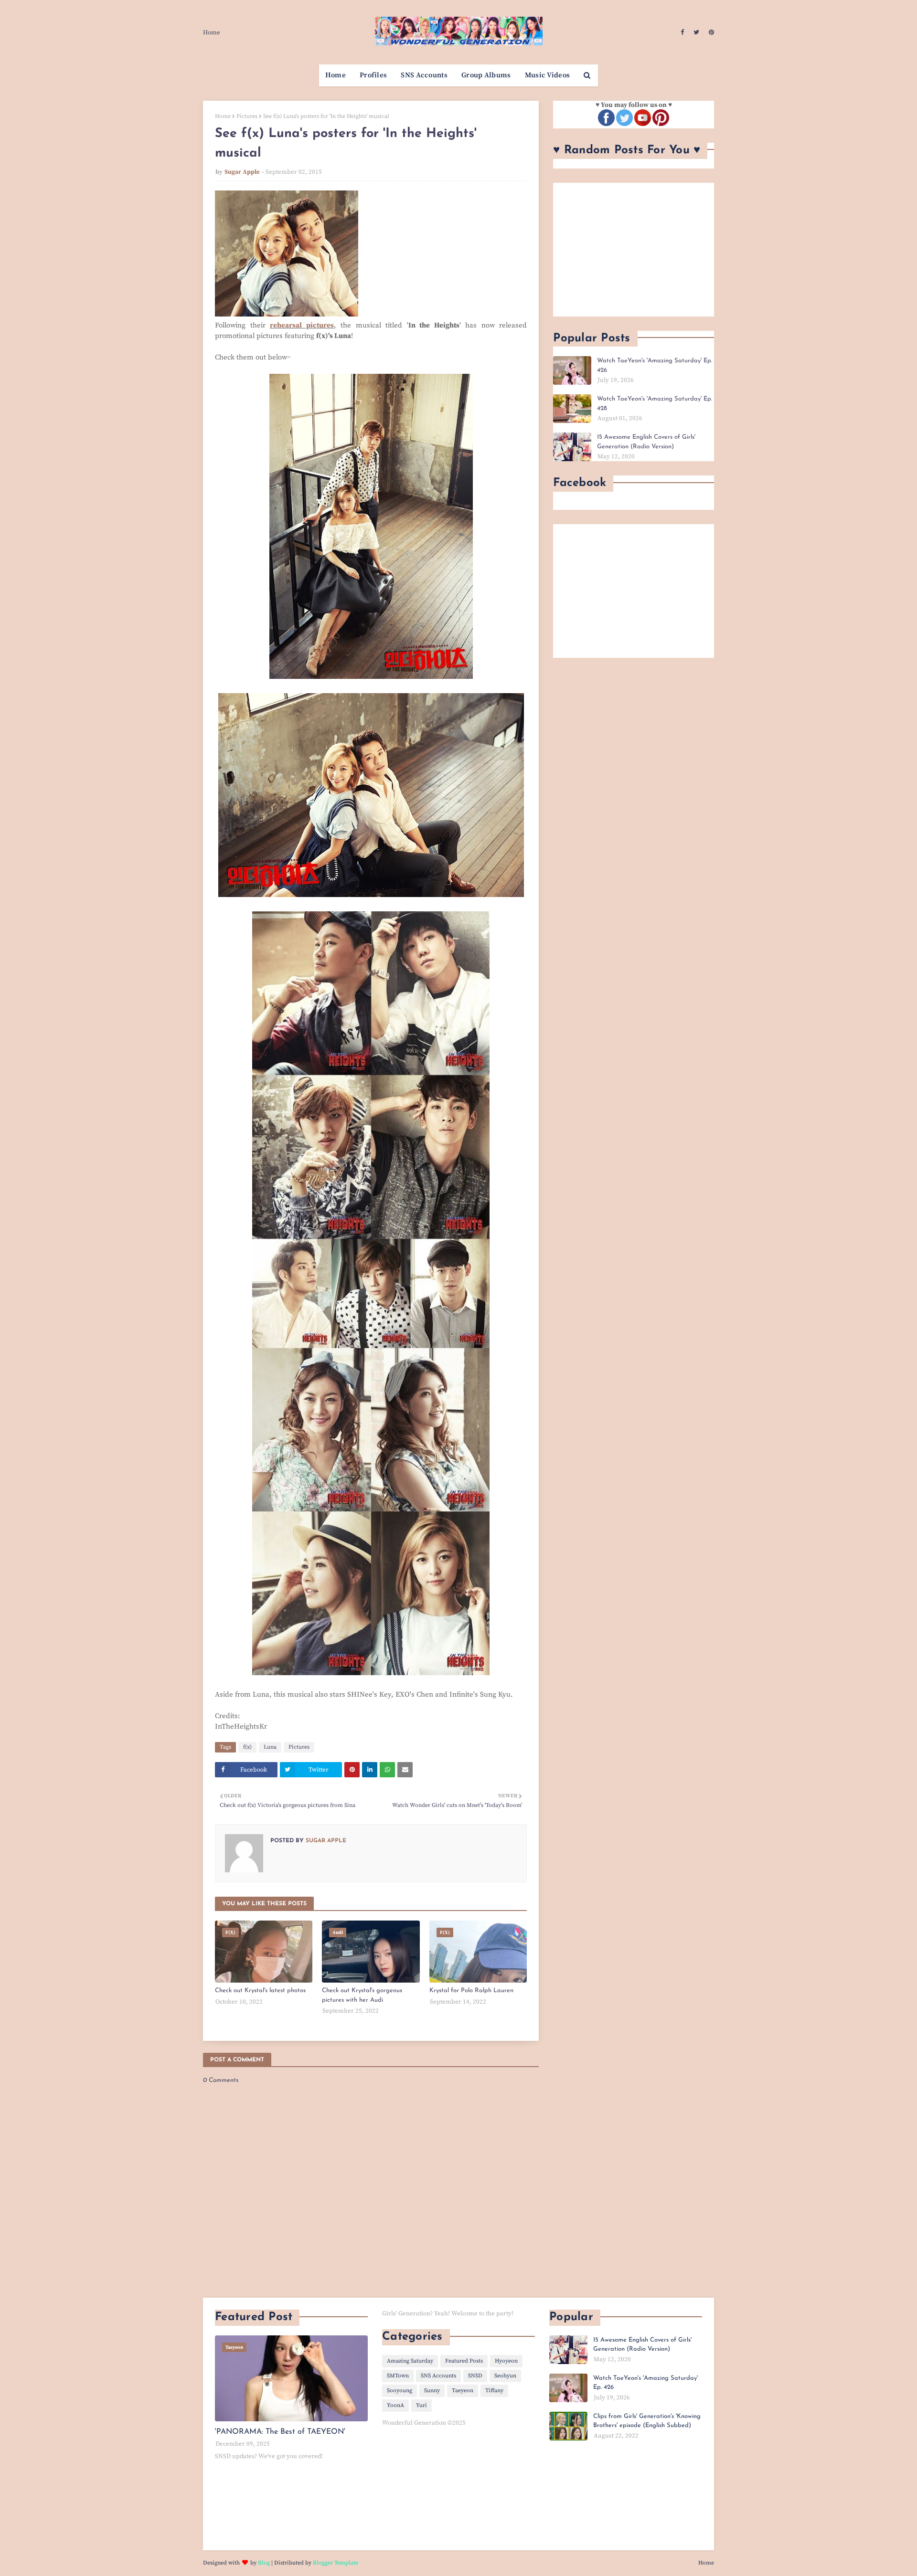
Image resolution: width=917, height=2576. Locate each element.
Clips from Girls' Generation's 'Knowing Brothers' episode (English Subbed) (647, 2421)
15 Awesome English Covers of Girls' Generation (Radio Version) (646, 442)
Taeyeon (463, 2391)
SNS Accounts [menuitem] (424, 75)
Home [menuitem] (336, 75)
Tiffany (494, 2391)
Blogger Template (336, 2563)
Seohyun (505, 2376)
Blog (264, 2563)
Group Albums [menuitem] (486, 75)
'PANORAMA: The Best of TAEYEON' (280, 2432)
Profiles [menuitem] (373, 75)
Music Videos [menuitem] (548, 75)
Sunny (432, 2391)
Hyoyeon (506, 2361)
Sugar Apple (242, 172)
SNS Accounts (438, 2376)
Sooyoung (400, 2391)
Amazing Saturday (410, 2361)
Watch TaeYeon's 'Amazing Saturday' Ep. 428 (655, 404)
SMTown (398, 2376)
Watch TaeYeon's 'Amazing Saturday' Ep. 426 (655, 365)
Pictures (247, 116)
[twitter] (696, 32)
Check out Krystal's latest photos (260, 1990)
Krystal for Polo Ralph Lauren (471, 1990)
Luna (270, 1747)
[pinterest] (710, 32)
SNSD (475, 2376)
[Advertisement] (634, 250)
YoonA (395, 2405)
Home (212, 32)
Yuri (421, 2405)
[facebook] (682, 32)
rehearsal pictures (302, 325)
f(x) (247, 1747)
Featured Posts (464, 2361)
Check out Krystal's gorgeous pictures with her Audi (362, 1995)
